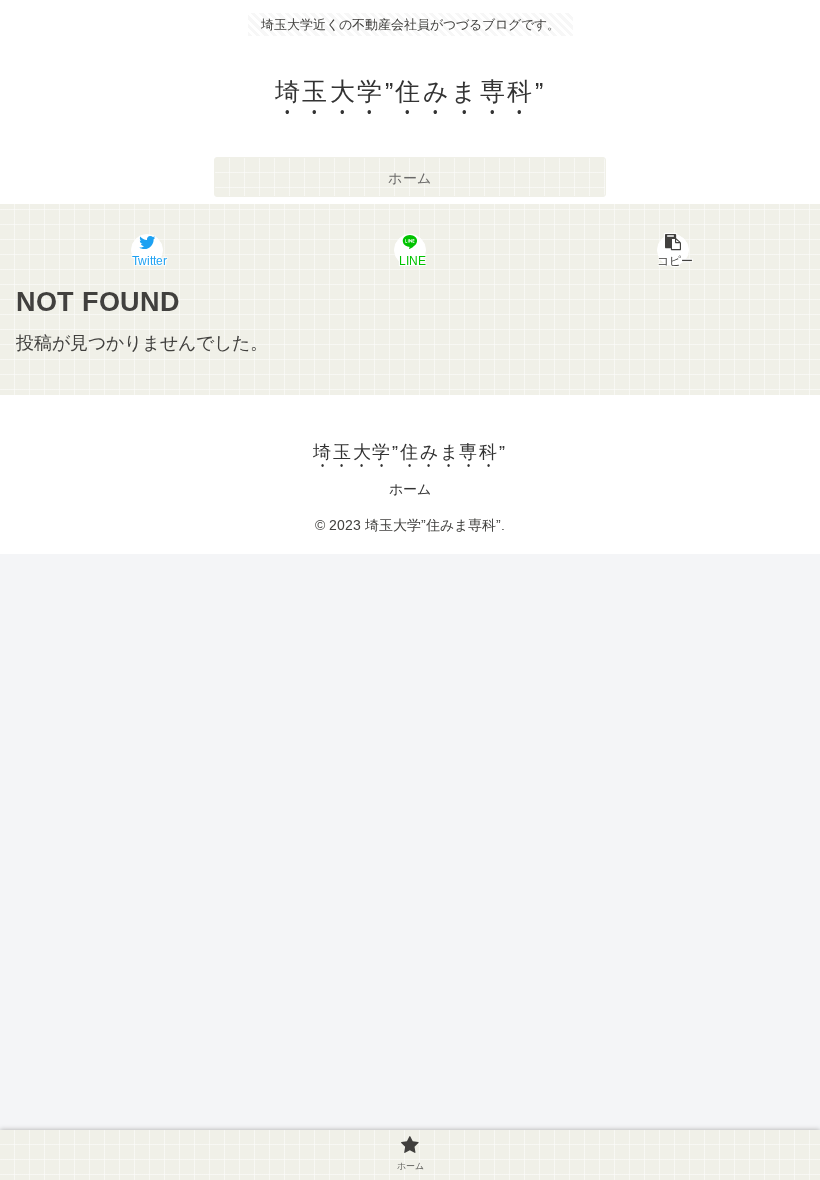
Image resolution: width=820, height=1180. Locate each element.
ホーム (410, 489)
